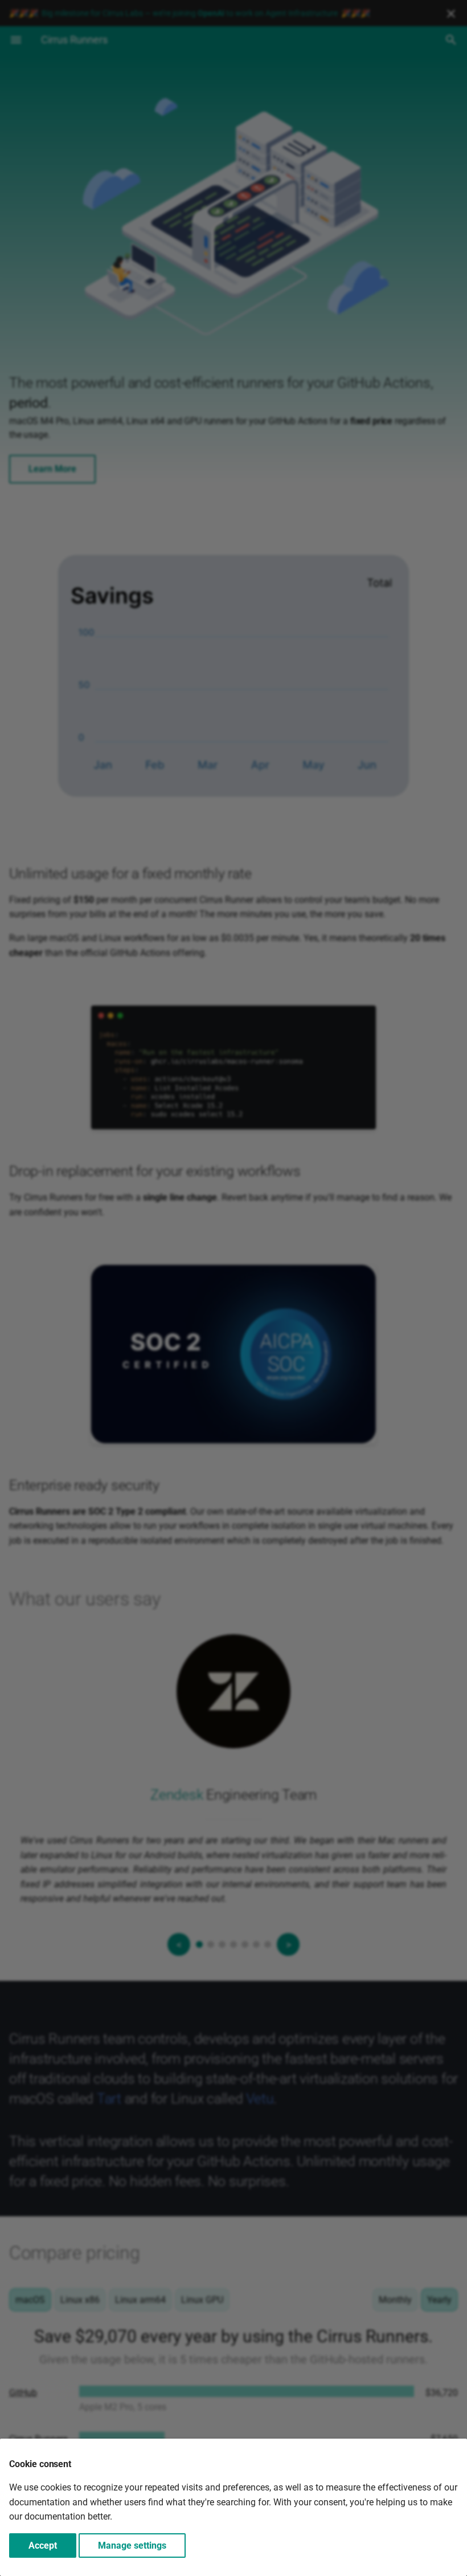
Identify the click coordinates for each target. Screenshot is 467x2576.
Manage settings (132, 2546)
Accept (43, 2546)
